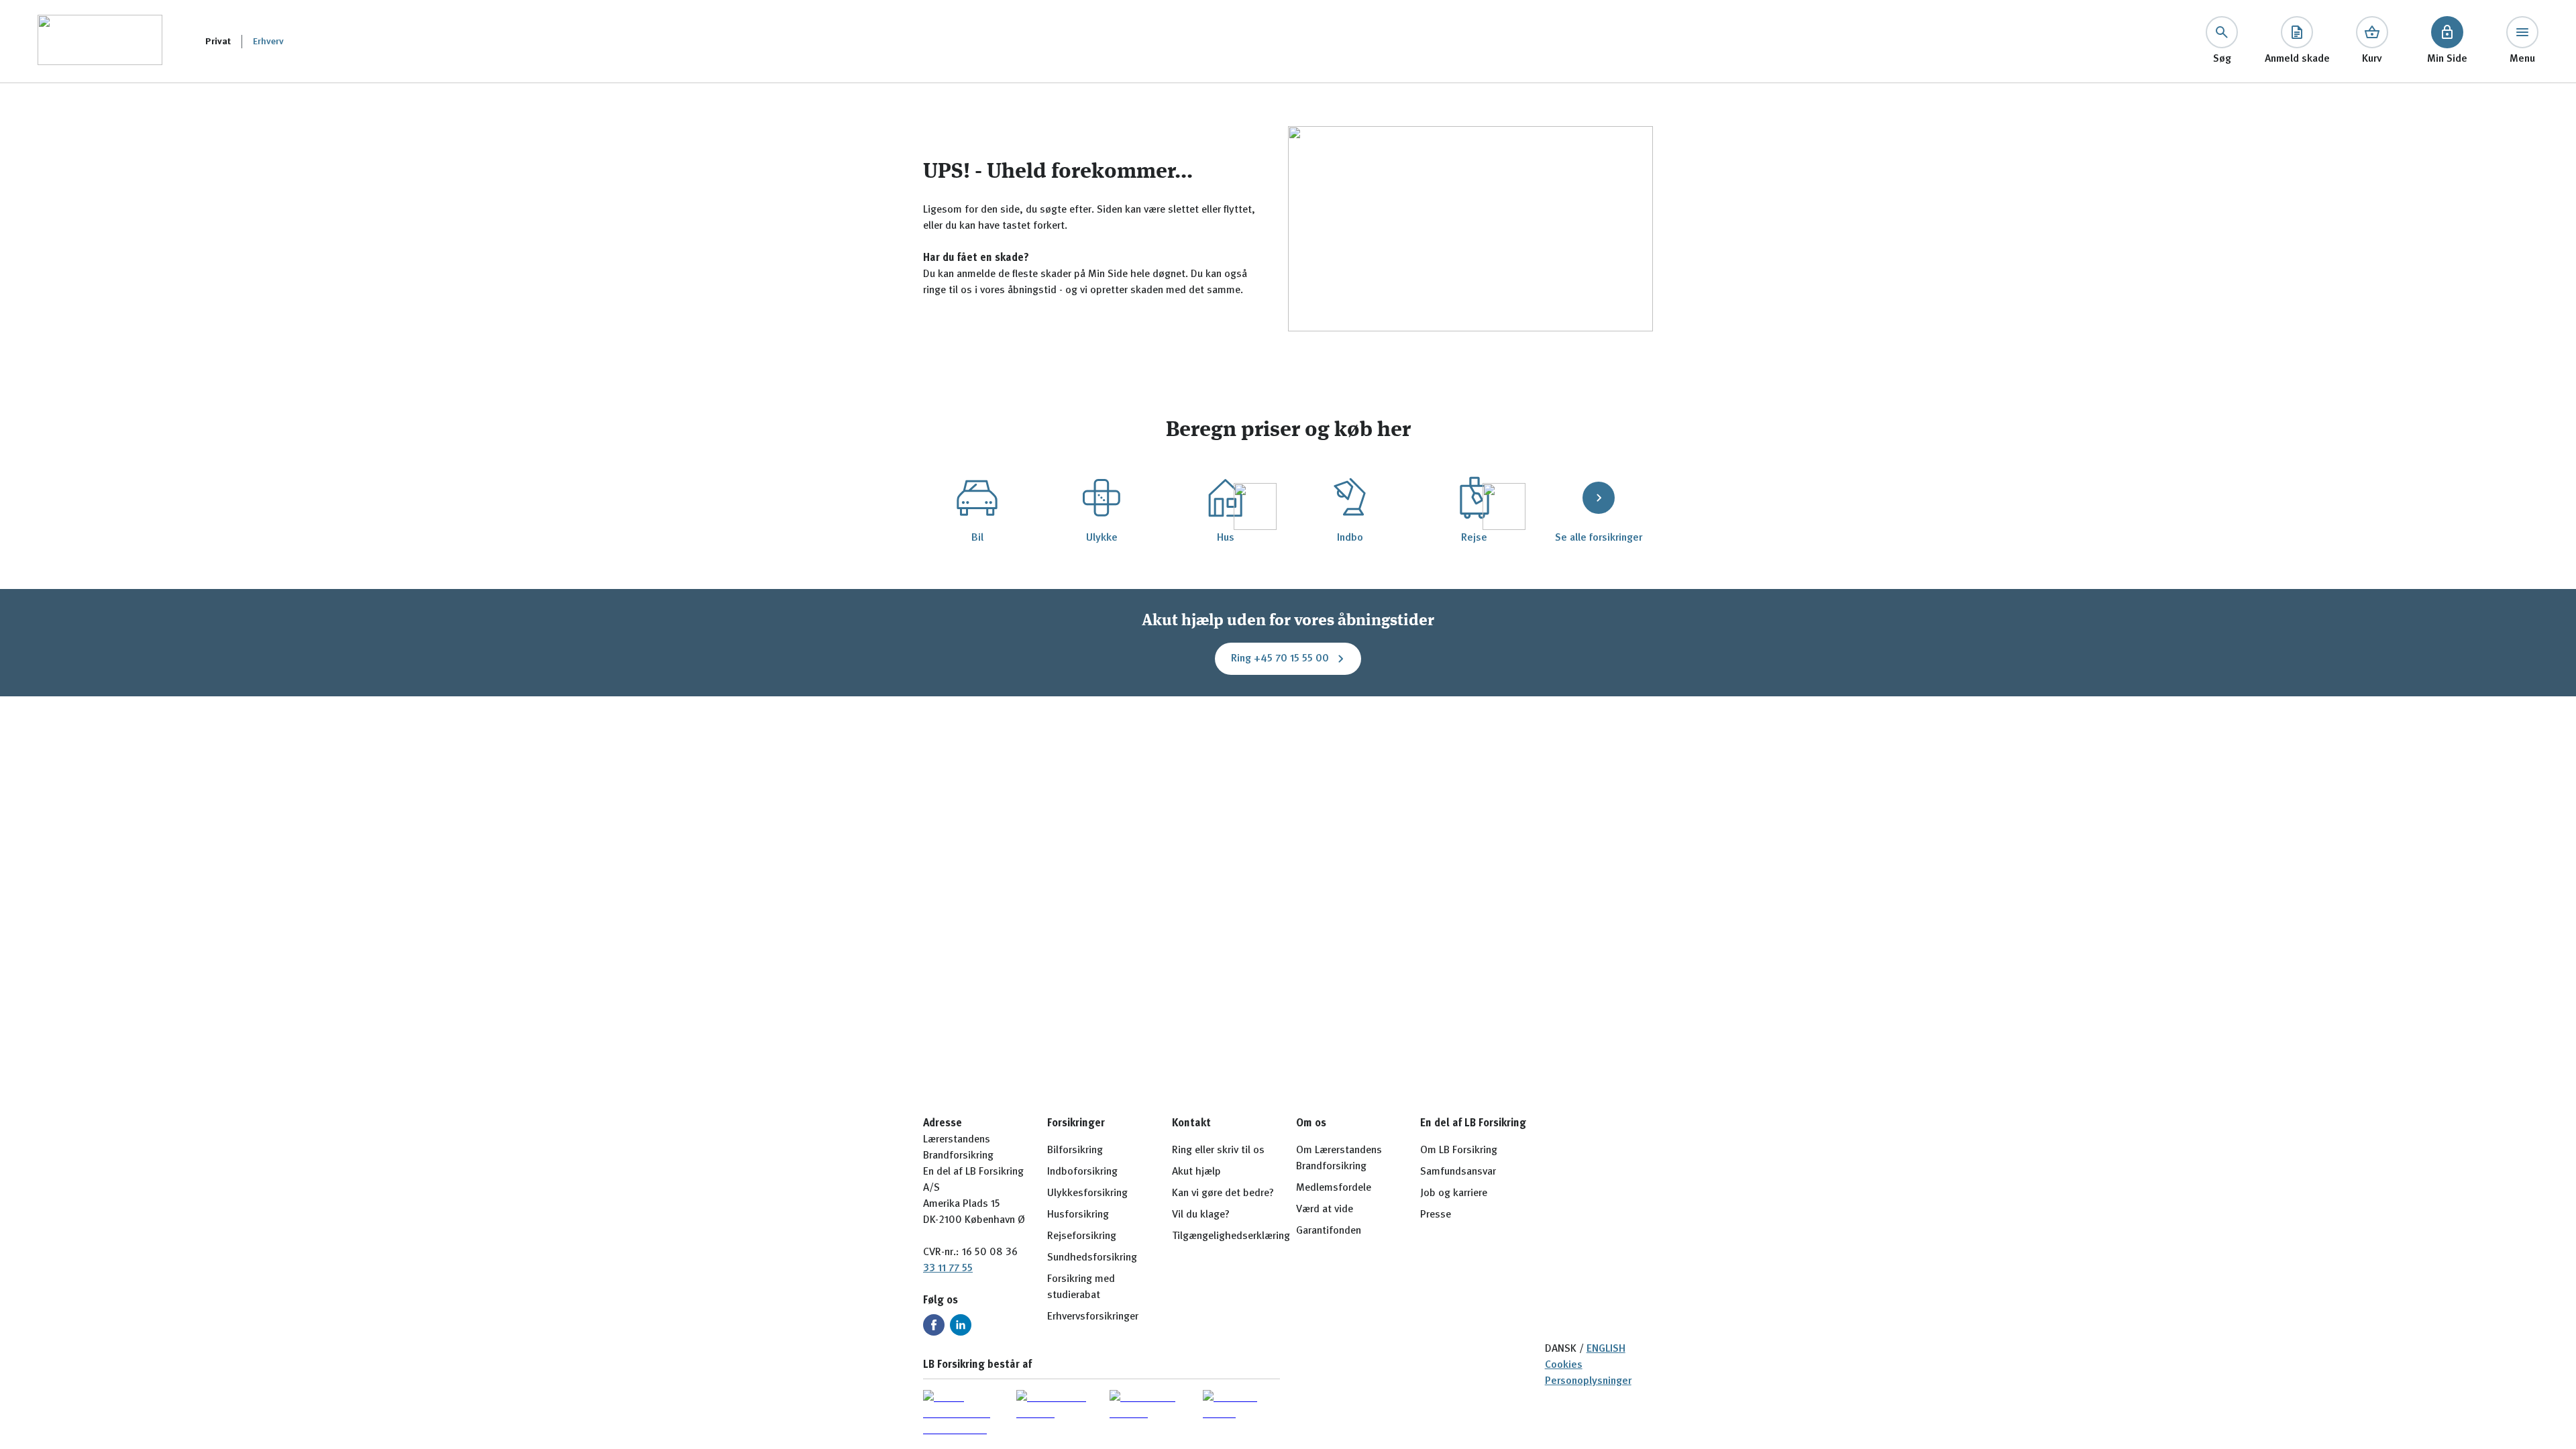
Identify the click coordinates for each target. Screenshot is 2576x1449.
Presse (1436, 1215)
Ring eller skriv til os (1218, 1150)
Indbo (1350, 538)
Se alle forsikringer (1599, 538)
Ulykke (1102, 538)
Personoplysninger (1588, 1381)
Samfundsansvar (1458, 1172)
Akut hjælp (1196, 1172)
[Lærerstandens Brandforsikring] (100, 41)
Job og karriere (1454, 1193)
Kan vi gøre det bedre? (1223, 1193)
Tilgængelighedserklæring (1231, 1236)
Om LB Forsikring (1459, 1150)
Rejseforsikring (1082, 1236)
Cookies (1564, 1365)
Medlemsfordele (1334, 1188)
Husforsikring (1078, 1215)
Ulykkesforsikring (1087, 1193)
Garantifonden (1329, 1231)
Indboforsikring (1082, 1172)
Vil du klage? (1201, 1215)
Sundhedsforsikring (1092, 1258)
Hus (1226, 538)
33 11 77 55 (948, 1269)
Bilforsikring (1075, 1150)
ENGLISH (1606, 1349)
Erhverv (268, 42)
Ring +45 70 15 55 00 (1280, 659)
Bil (977, 538)
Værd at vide (1325, 1210)
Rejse (1474, 538)
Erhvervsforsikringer (1093, 1317)
